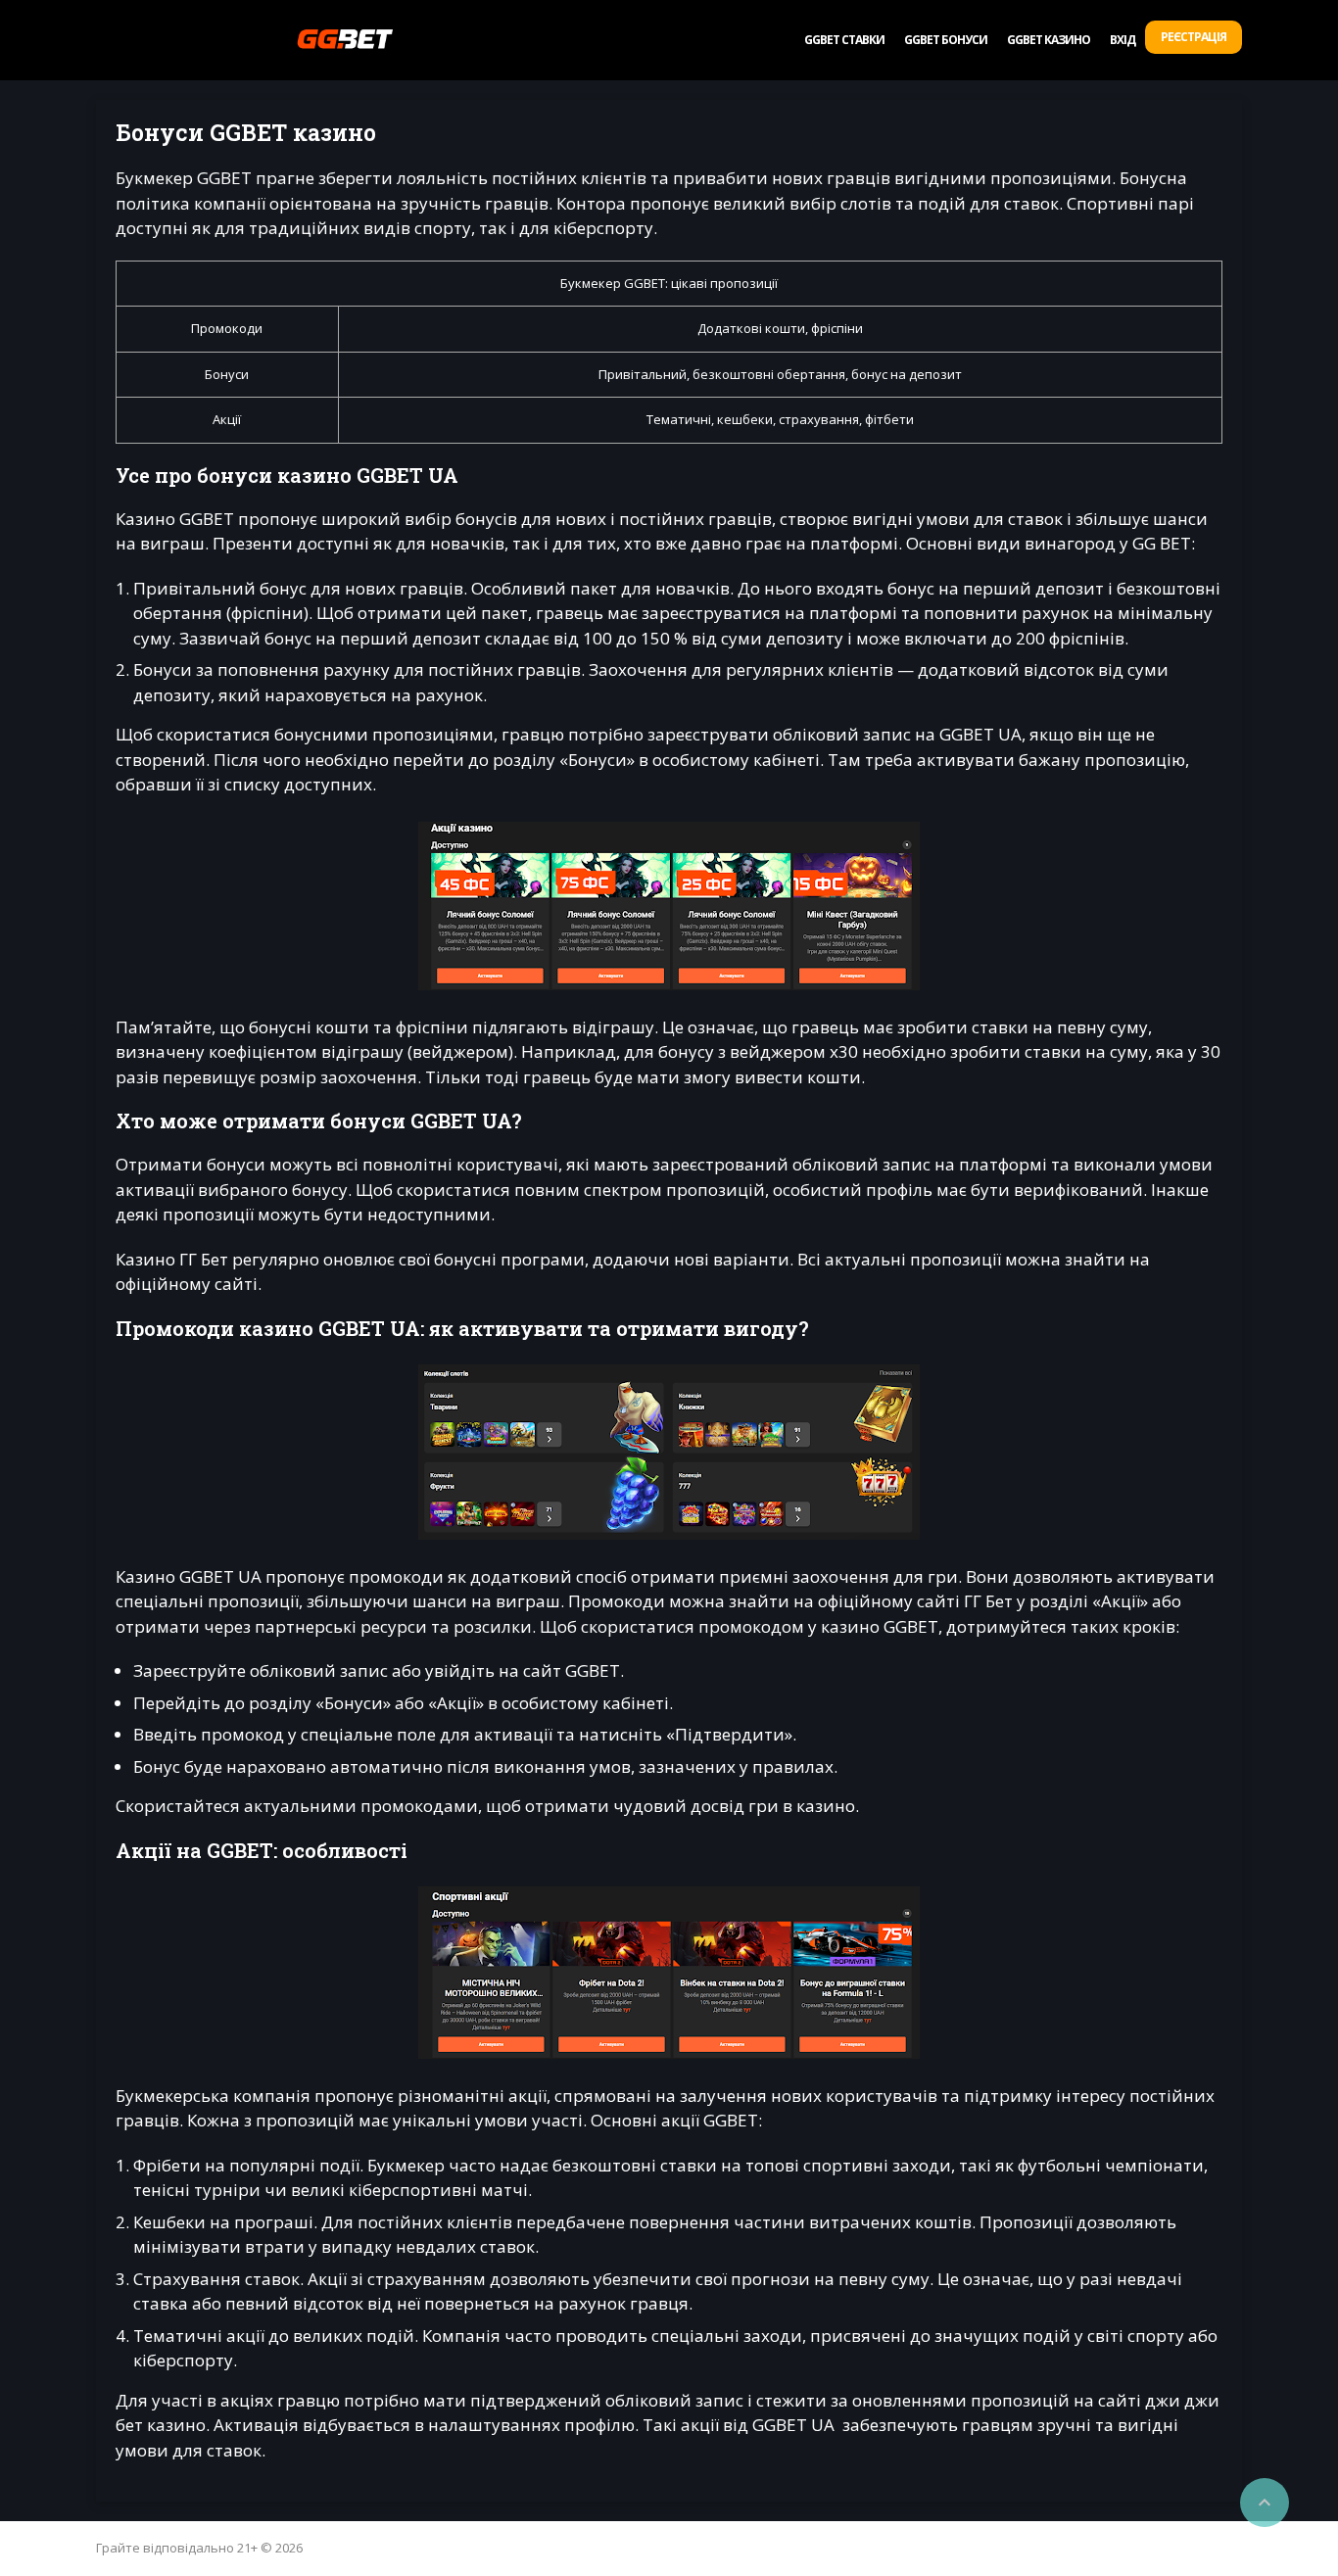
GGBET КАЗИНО (1049, 40)
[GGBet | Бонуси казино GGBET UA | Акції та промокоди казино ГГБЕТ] (345, 39)
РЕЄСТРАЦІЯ (1194, 37)
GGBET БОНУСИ (946, 40)
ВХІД (1123, 40)
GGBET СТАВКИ (844, 40)
